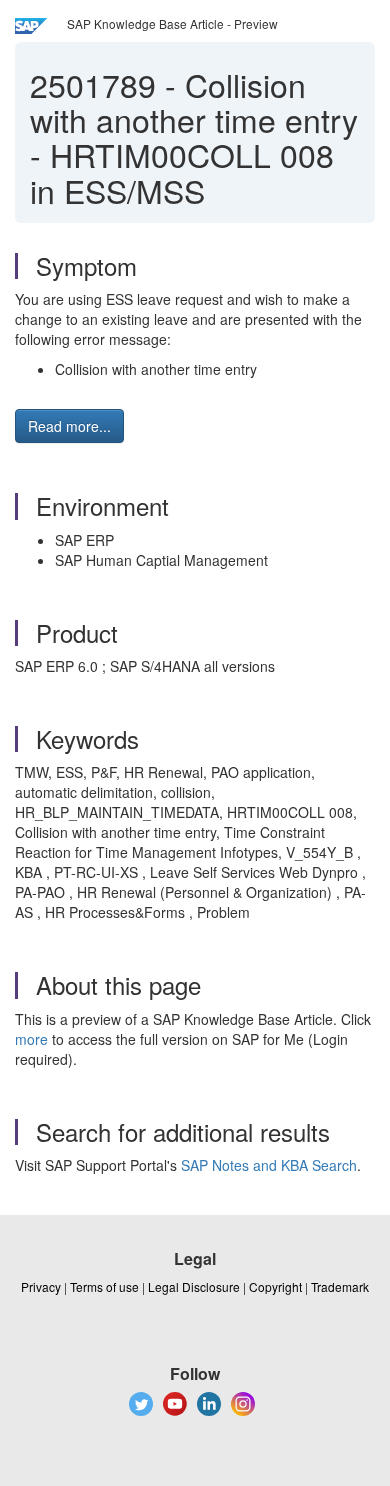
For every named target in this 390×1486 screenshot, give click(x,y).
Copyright (275, 1286)
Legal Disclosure (194, 1286)
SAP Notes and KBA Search (269, 1165)
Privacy (41, 1286)
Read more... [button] (69, 426)
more (31, 1039)
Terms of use (104, 1286)
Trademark (340, 1286)
